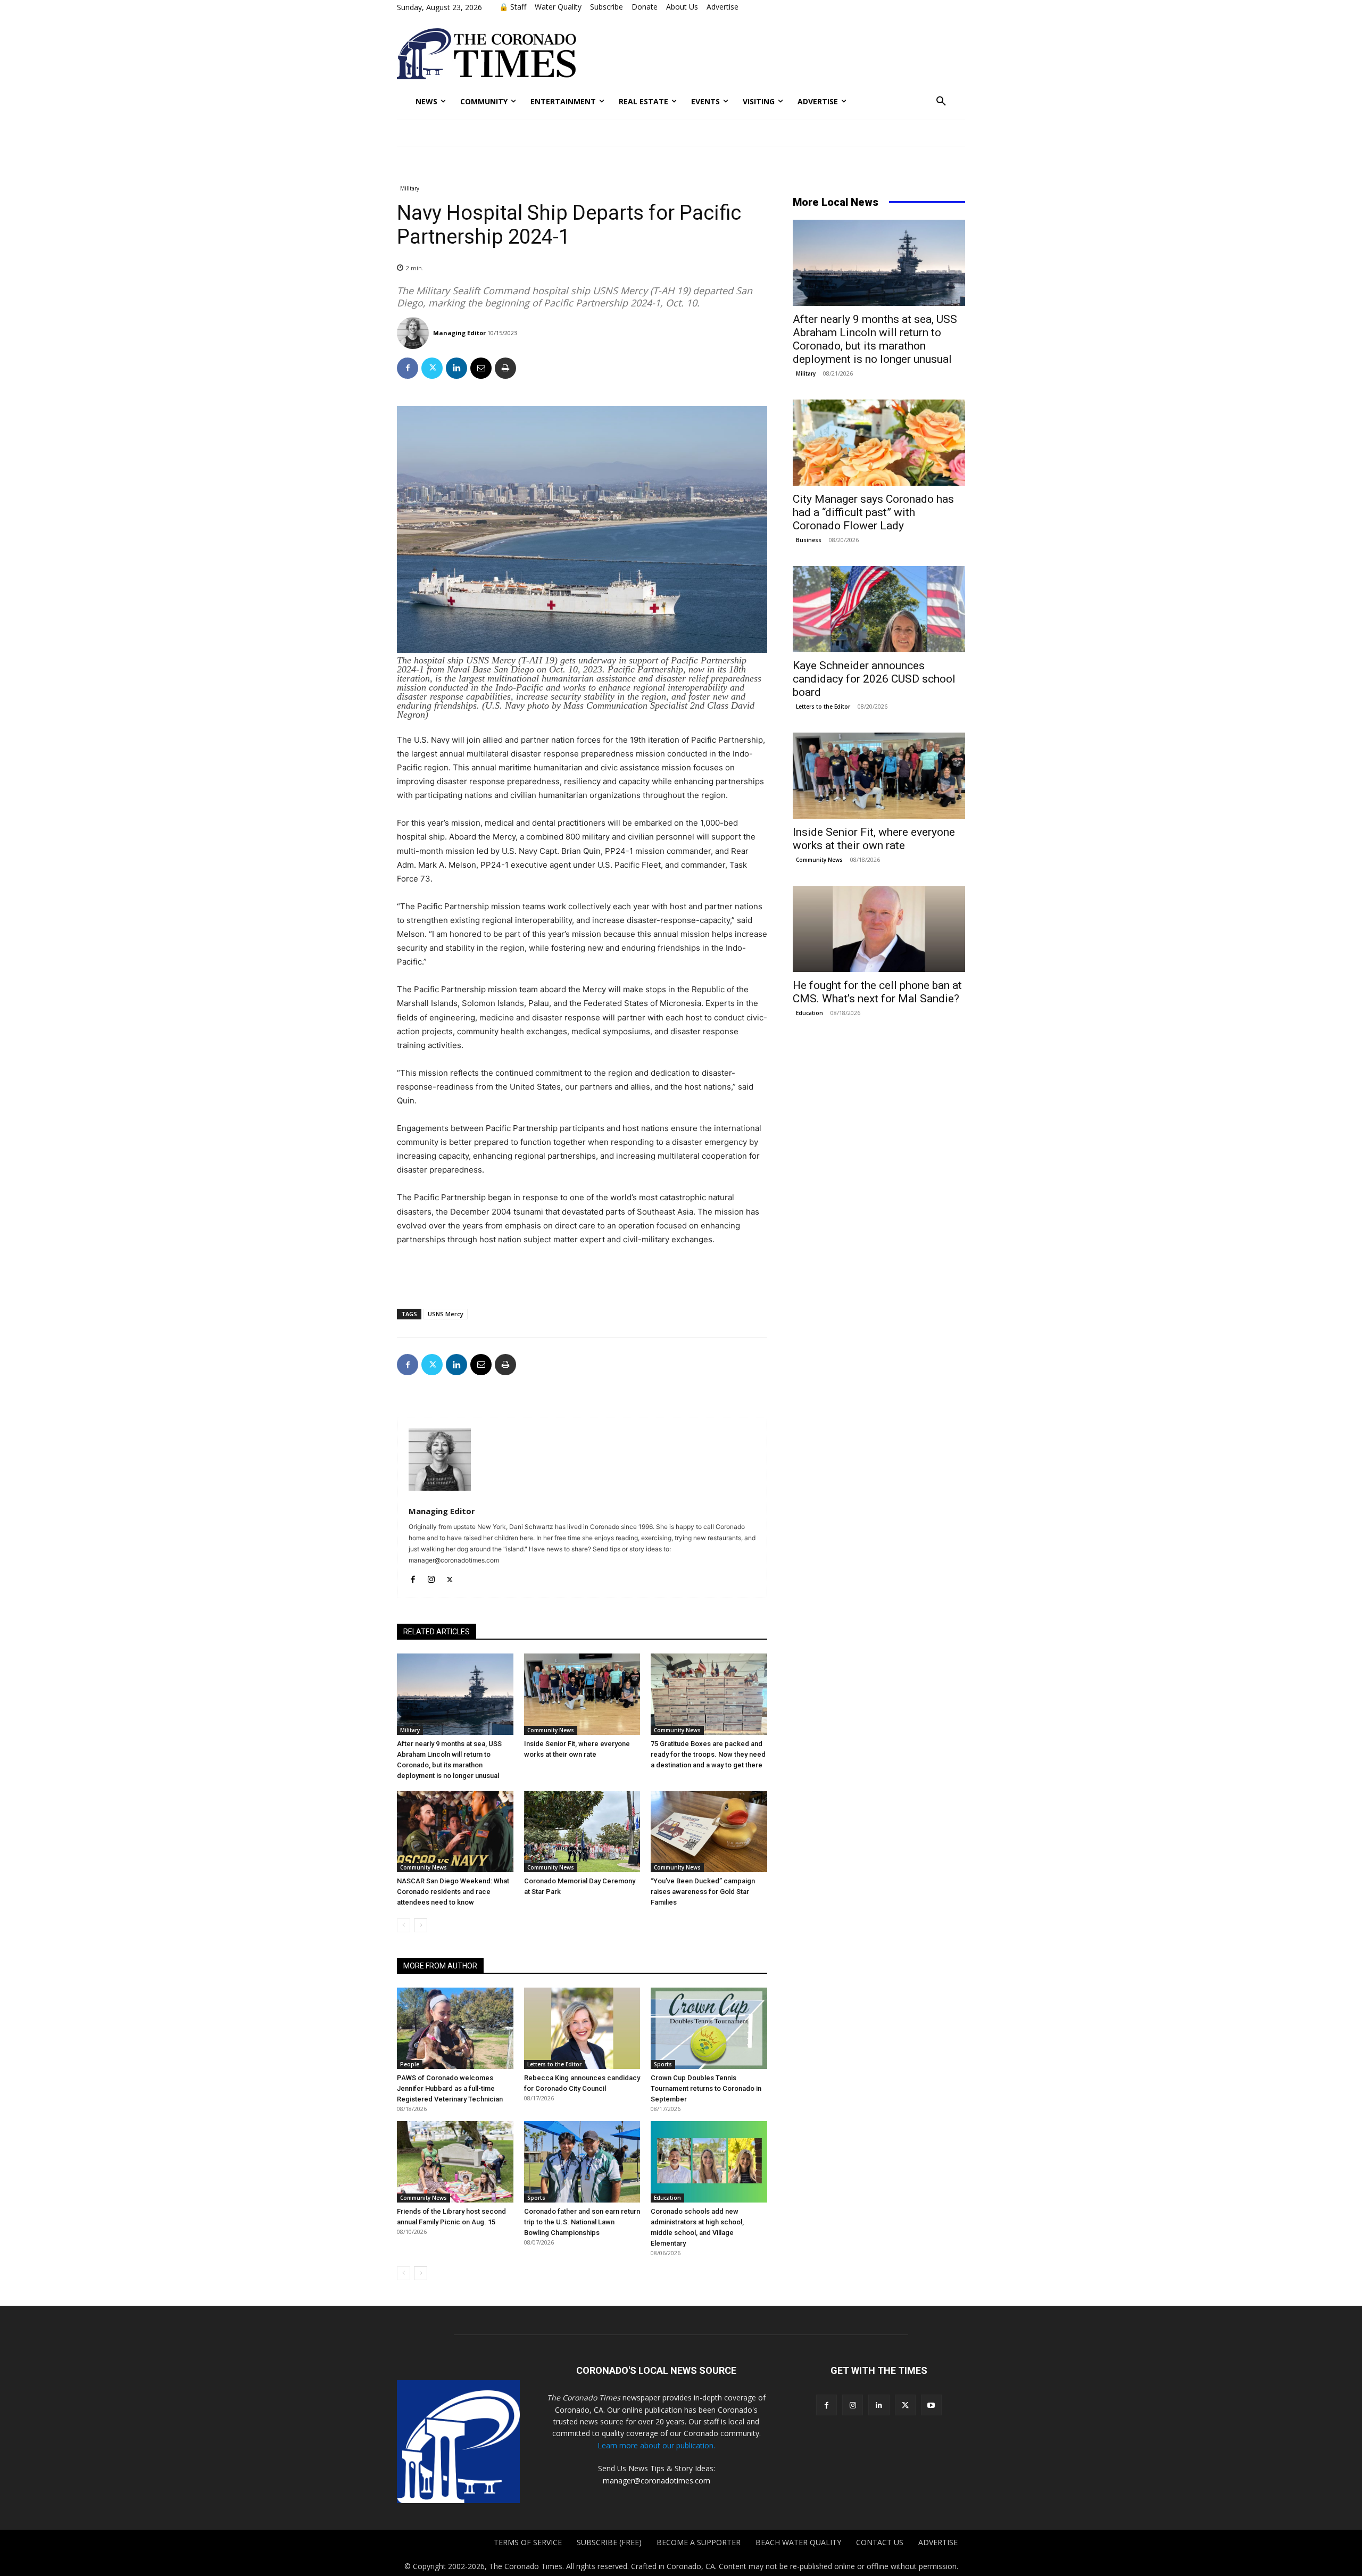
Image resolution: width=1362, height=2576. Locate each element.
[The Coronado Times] (487, 54)
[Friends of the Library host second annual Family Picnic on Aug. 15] (455, 2162)
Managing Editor (459, 333)
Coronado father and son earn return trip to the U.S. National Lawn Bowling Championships (582, 2222)
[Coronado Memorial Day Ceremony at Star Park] (582, 1831)
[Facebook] (408, 368)
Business (809, 540)
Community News (551, 1730)
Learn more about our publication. (656, 2445)
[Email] (481, 368)
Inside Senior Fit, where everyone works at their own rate (874, 839)
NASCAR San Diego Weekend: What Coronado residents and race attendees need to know (453, 1892)
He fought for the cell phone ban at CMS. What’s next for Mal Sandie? (877, 992)
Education (667, 2198)
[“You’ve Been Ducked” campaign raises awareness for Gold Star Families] (709, 1831)
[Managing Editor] (414, 333)
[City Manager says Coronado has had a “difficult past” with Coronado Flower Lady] (879, 443)
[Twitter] (432, 368)
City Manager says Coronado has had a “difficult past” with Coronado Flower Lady (873, 512)
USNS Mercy (446, 1314)
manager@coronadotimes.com (657, 2481)
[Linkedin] (456, 368)
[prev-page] (404, 1925)
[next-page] (421, 1925)
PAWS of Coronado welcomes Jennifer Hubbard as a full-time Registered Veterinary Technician (450, 2088)
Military (410, 188)
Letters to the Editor (554, 2064)
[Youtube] (931, 2405)
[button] (941, 102)
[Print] (505, 368)
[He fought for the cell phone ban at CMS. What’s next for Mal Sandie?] (879, 929)
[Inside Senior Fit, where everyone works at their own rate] (582, 1694)
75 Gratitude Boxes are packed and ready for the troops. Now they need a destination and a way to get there (708, 1754)
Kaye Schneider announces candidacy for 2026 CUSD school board (874, 679)
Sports (663, 2064)
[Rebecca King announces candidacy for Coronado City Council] (582, 2028)
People (410, 2064)
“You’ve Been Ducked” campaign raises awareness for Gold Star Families (703, 1892)
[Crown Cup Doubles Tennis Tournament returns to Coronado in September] (709, 2028)
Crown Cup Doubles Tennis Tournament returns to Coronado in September (706, 2088)
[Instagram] (431, 1577)
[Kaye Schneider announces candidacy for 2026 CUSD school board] (879, 609)
